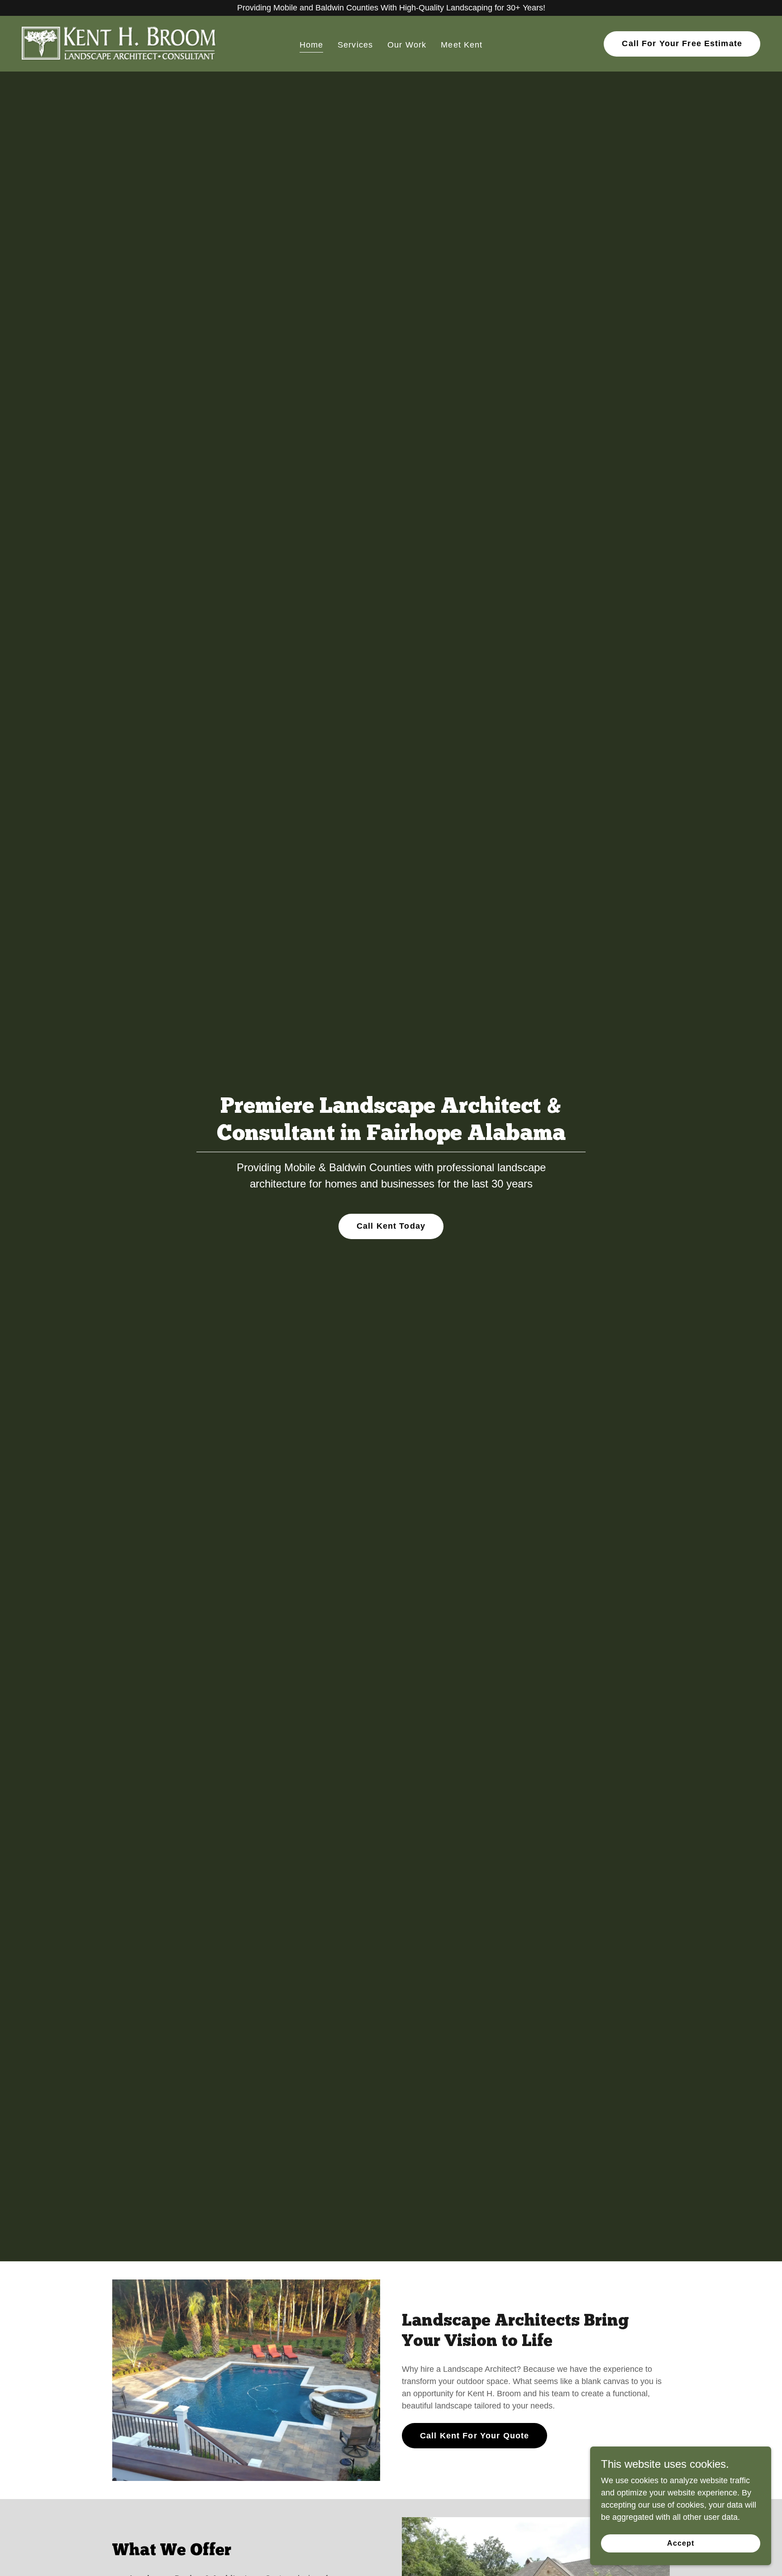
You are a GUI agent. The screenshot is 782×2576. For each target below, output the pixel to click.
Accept (681, 2543)
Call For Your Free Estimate (682, 43)
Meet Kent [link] (462, 45)
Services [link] (355, 45)
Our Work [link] (407, 45)
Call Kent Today (391, 1226)
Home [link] (312, 45)
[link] (119, 43)
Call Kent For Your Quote (474, 2436)
